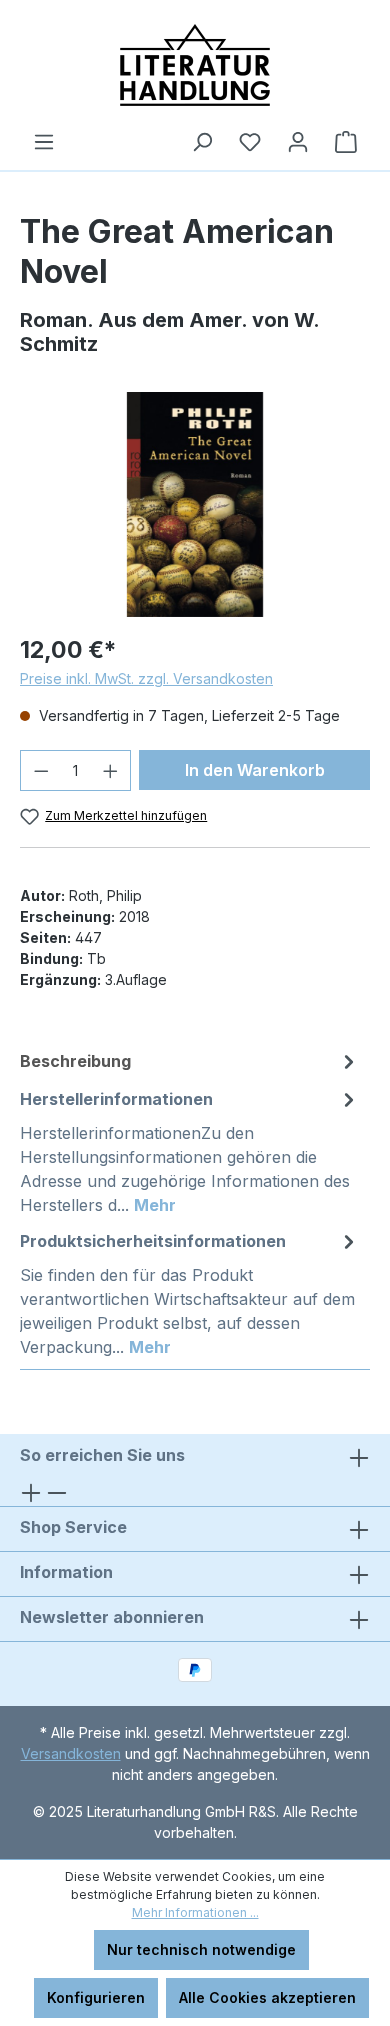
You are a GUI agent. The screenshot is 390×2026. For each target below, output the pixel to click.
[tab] (190, 1061)
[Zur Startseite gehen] (195, 65)
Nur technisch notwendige (201, 1949)
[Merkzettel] (250, 142)
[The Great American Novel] (195, 504)
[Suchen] (202, 142)
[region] (195, 504)
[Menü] (44, 142)
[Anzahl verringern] (41, 770)
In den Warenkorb (255, 770)
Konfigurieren (96, 1997)
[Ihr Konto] (298, 142)
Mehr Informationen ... (195, 1912)
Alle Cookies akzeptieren (267, 1997)
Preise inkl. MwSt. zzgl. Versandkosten (146, 678)
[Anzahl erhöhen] (111, 770)
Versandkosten (71, 1753)
